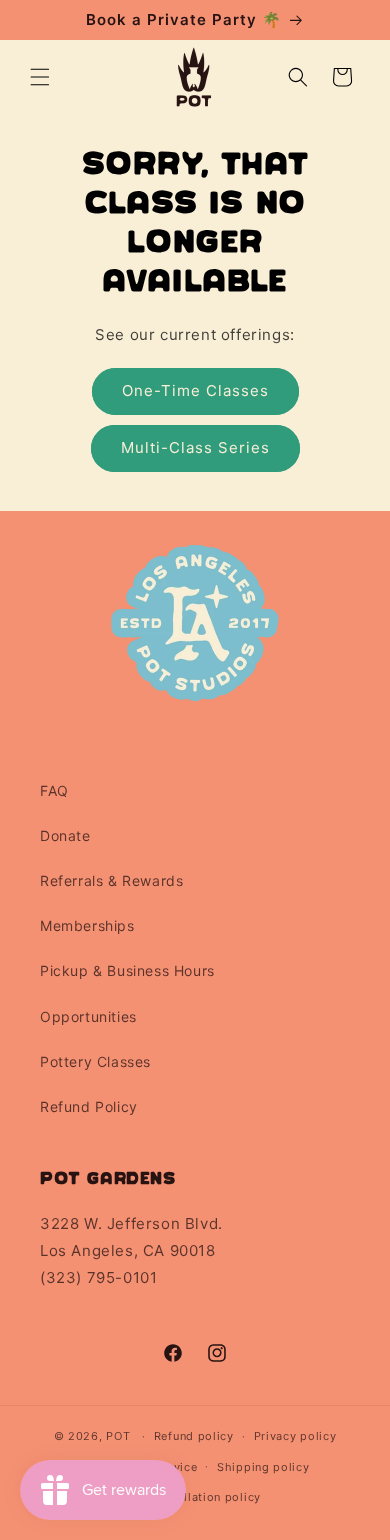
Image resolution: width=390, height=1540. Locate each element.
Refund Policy (89, 1106)
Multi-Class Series (195, 447)
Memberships (87, 925)
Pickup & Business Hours (127, 970)
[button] (40, 77)
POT (118, 1436)
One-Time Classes (195, 390)
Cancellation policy (205, 1497)
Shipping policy (263, 1467)
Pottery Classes (95, 1061)
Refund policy (194, 1436)
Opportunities (88, 1016)
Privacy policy (295, 1436)
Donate (65, 835)
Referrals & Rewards (111, 880)
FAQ (54, 790)
